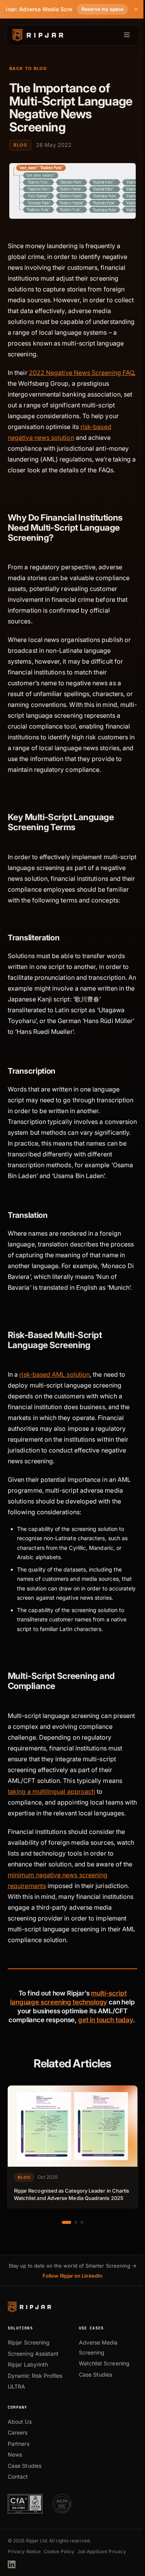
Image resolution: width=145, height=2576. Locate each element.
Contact (18, 2476)
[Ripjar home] (37, 35)
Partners (19, 2444)
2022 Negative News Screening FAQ (81, 373)
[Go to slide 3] (82, 2222)
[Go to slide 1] (67, 2222)
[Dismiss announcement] (136, 9)
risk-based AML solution (55, 1374)
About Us (20, 2422)
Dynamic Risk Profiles (35, 2376)
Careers (18, 2432)
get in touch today (106, 2020)
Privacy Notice (24, 2551)
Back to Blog (28, 68)
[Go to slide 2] (76, 2222)
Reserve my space (102, 9)
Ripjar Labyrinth (28, 2364)
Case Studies (96, 2374)
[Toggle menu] (127, 35)
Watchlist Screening (104, 2363)
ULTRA (16, 2386)
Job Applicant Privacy (102, 2551)
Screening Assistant (33, 2354)
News (15, 2454)
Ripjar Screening (29, 2342)
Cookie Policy (59, 2551)
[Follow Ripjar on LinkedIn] (12, 2564)
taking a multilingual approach (51, 1791)
